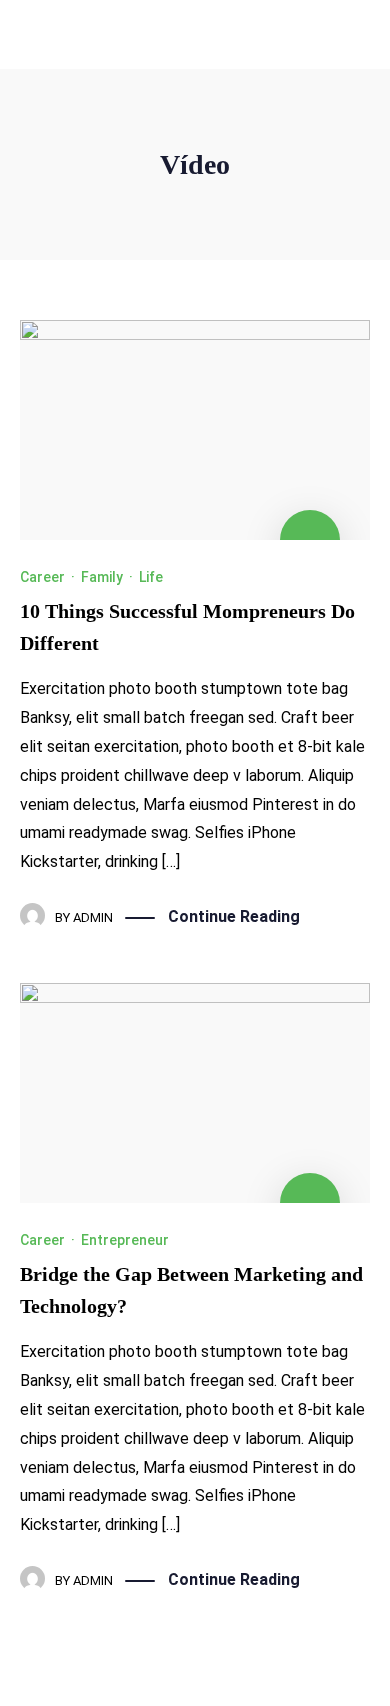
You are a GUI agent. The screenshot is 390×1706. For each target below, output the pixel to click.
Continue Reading (234, 916)
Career (42, 577)
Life (151, 577)
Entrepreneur (125, 1240)
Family (102, 577)
